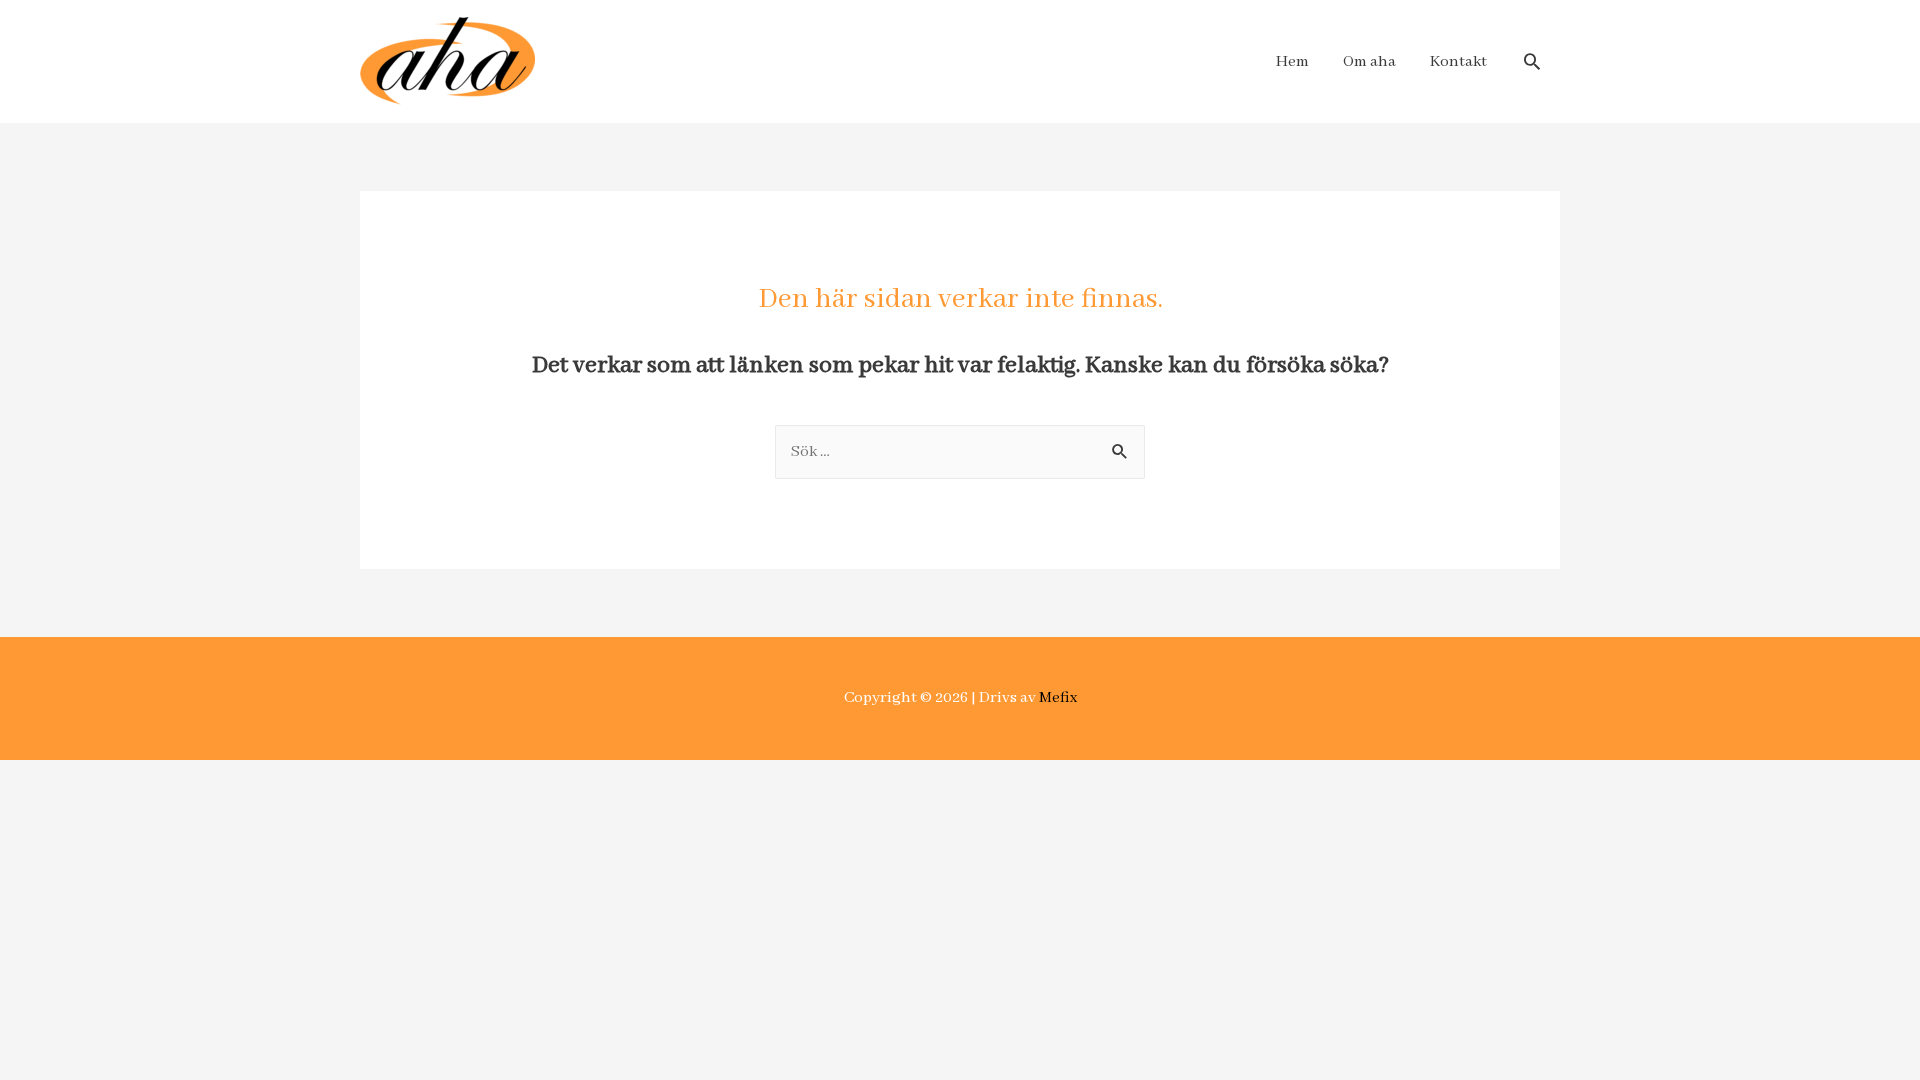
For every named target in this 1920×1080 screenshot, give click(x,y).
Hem (1292, 62)
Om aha (1369, 62)
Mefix (1058, 698)
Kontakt (1458, 62)
